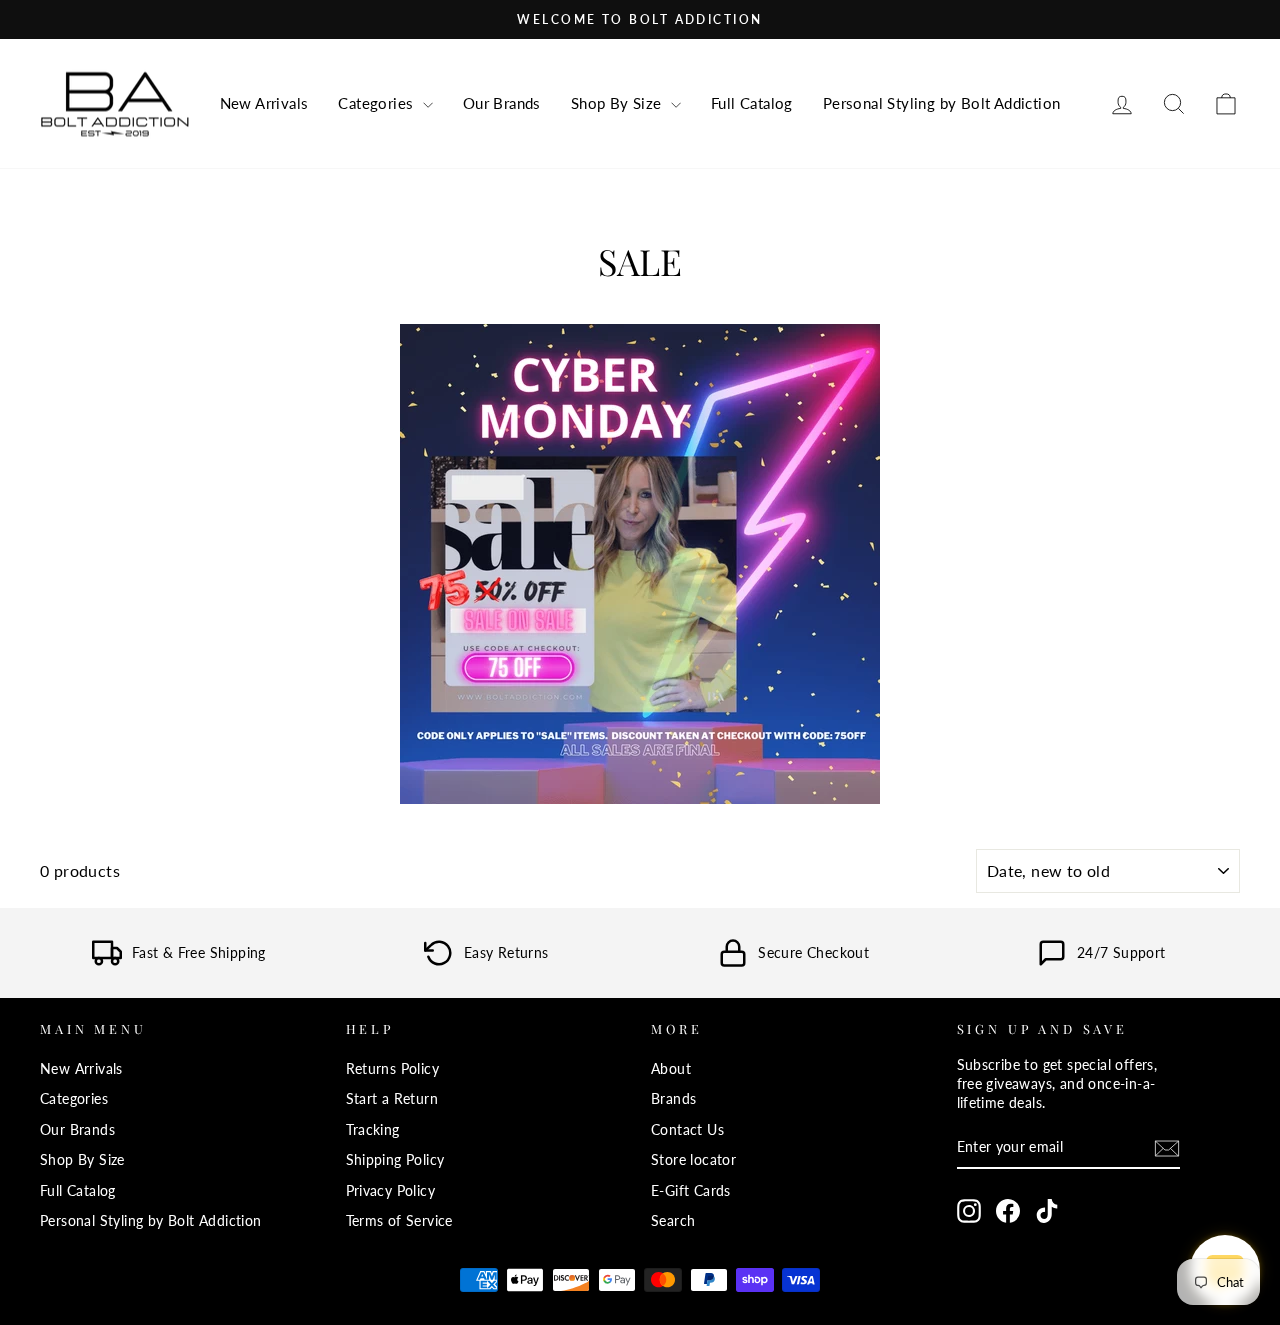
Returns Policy (393, 1069)
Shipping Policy (395, 1160)
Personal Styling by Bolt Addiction (942, 103)
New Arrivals (264, 103)
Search (673, 1221)
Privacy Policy (391, 1191)
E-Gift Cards (691, 1191)
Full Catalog (752, 103)
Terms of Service (399, 1221)
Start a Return (392, 1099)
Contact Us (687, 1130)
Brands (673, 1099)
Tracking (373, 1130)
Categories (377, 103)
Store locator (693, 1160)
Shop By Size (618, 103)
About (671, 1069)
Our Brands (502, 103)
